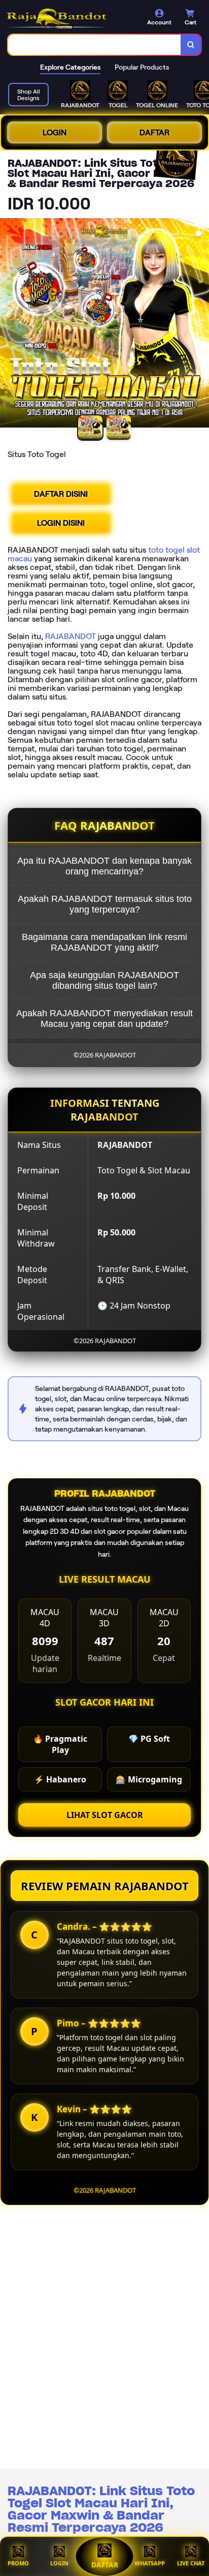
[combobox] (95, 45)
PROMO (18, 2563)
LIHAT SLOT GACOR (105, 1815)
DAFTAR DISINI (61, 494)
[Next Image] (201, 324)
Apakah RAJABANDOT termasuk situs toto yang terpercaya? (105, 904)
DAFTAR (154, 132)
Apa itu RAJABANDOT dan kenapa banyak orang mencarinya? (104, 866)
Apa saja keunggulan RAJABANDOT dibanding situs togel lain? (104, 980)
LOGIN (55, 132)
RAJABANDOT (71, 636)
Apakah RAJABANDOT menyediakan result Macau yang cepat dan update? (104, 1019)
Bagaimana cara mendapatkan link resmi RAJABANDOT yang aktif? (104, 942)
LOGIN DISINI (61, 523)
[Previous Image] (8, 324)
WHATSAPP (150, 2563)
